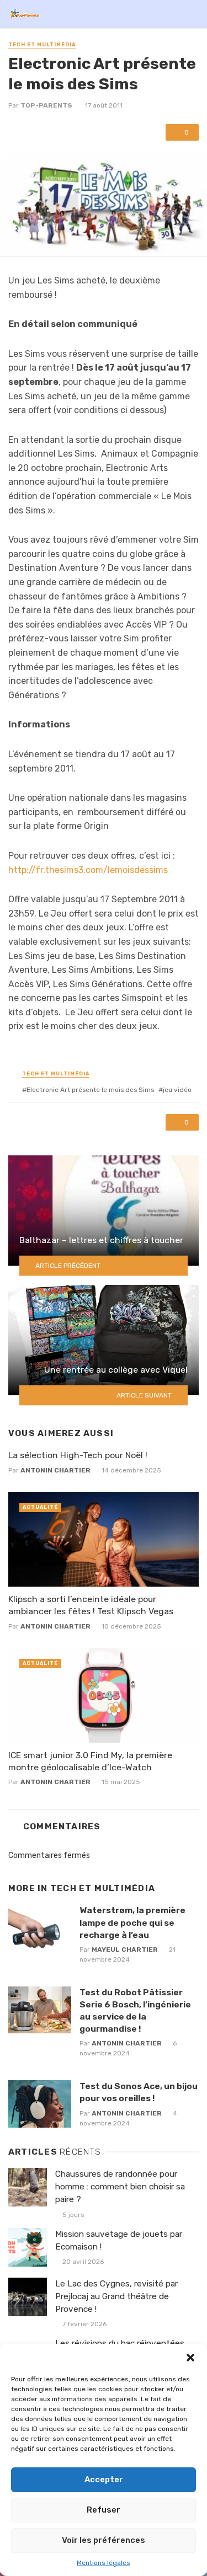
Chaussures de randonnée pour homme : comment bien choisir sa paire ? (120, 2187)
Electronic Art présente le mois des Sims (90, 1090)
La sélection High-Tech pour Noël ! (78, 1455)
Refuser (104, 2510)
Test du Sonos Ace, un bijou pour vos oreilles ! (139, 2092)
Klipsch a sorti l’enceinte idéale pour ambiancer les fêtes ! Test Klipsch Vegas (91, 1605)
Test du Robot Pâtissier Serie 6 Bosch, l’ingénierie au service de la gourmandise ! (135, 2010)
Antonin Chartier (55, 1470)
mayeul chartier (125, 1950)
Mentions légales (104, 2563)
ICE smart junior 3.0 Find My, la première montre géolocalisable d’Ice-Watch (90, 1761)
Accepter (104, 2479)
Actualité (40, 1507)
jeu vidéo (177, 1090)
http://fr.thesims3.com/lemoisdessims (88, 870)
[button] (190, 2358)
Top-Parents (46, 105)
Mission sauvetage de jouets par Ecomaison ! (119, 2240)
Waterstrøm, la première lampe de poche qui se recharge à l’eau (132, 1922)
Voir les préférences (104, 2540)
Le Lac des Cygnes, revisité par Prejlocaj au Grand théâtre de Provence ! (116, 2296)
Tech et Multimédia (42, 45)
